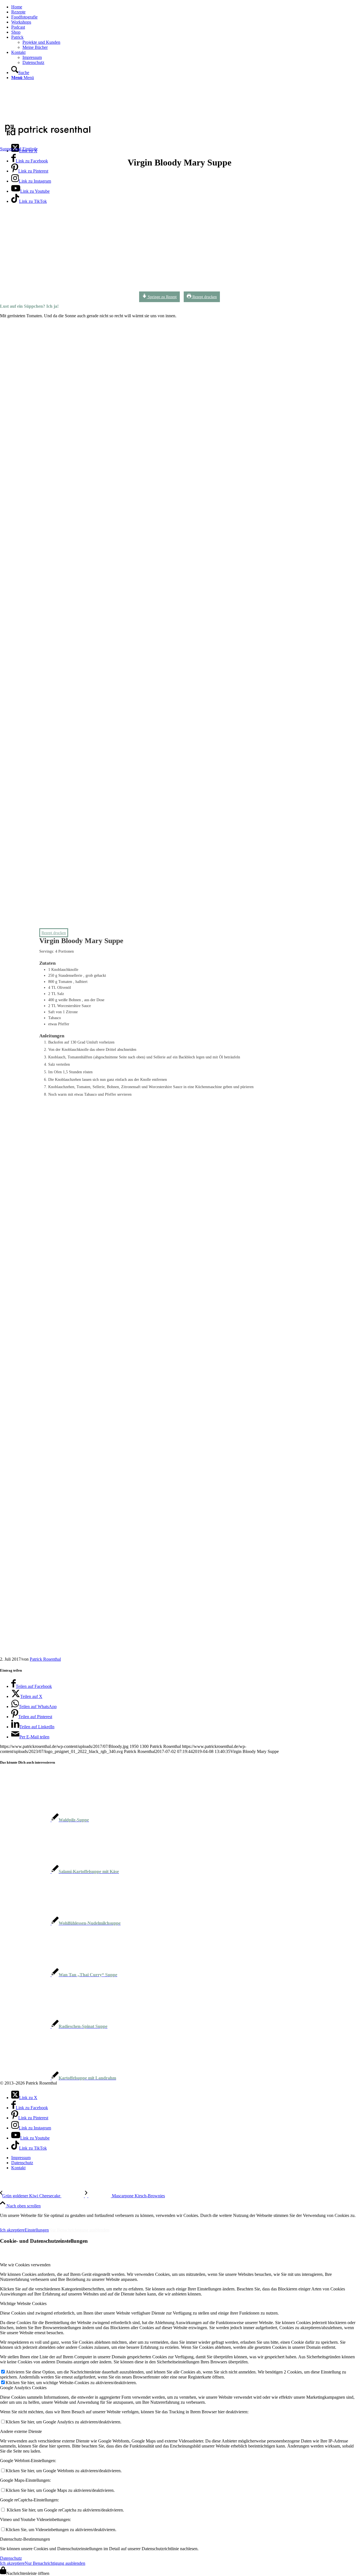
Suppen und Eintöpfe (19, 149)
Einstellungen (37, 2230)
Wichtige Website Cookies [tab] (23, 2303)
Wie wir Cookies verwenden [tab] (25, 2265)
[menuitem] (185, 7)
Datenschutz (11, 2558)
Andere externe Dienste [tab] (21, 2431)
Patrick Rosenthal (45, 1659)
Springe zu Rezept (162, 297)
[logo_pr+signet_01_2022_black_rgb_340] (48, 136)
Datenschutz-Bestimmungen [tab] (25, 2539)
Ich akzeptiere (12, 2230)
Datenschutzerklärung (61, 2220)
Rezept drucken (204, 297)
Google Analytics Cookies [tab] (23, 2388)
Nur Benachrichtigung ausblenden (79, 2230)
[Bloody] (170, 291)
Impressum (14, 2220)
